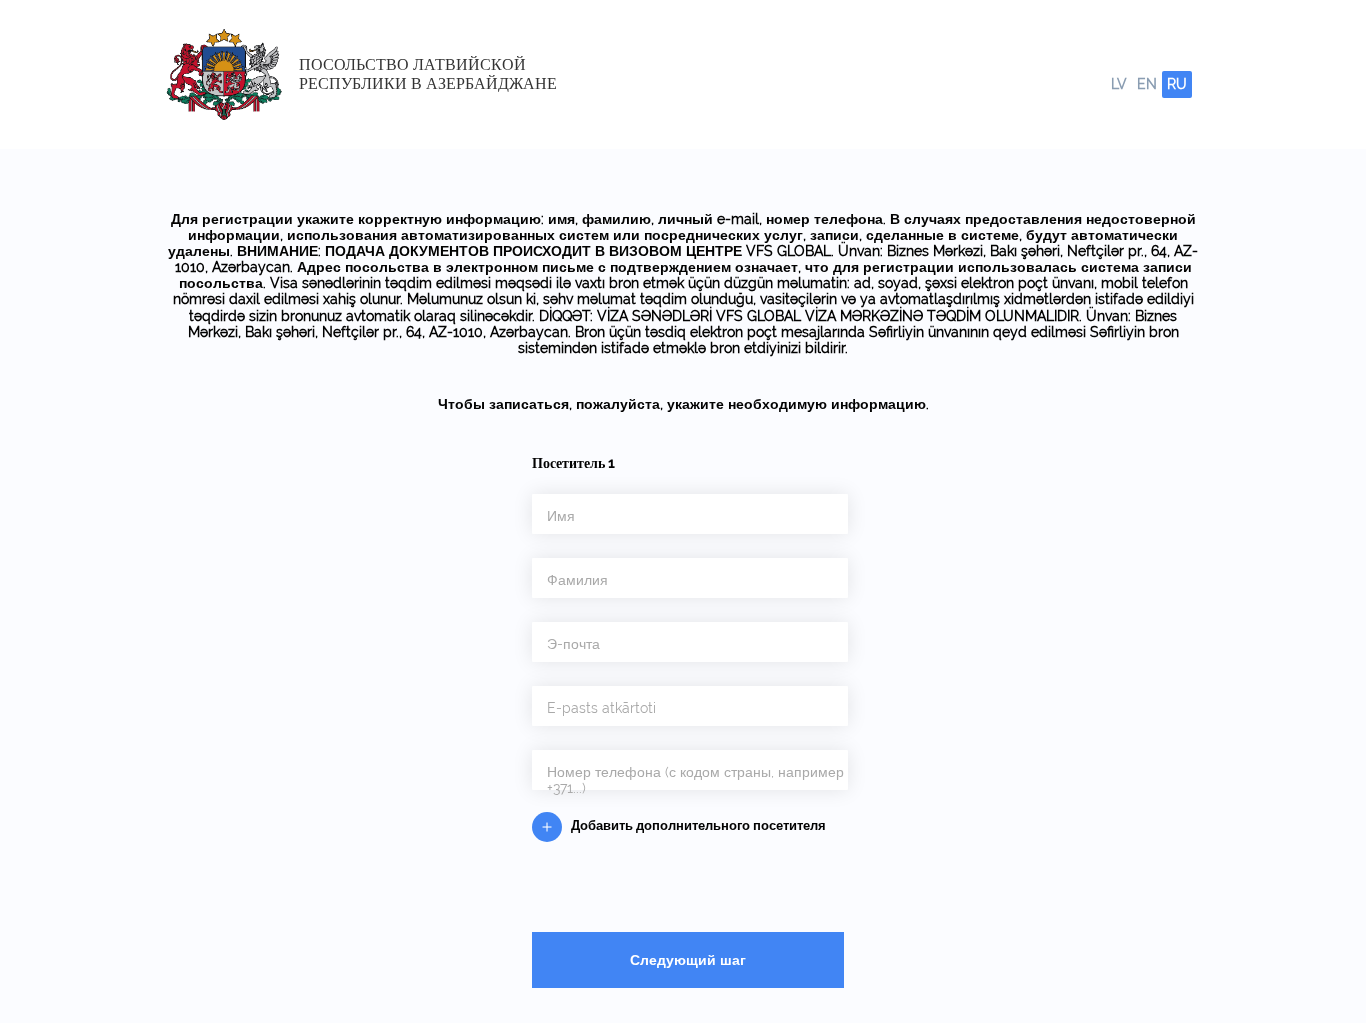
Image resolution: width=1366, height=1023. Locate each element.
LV (1119, 84)
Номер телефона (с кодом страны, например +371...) (695, 780)
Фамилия (577, 580)
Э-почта (573, 644)
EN (1147, 84)
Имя (561, 516)
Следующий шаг (688, 960)
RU (1177, 84)
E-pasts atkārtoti (601, 708)
